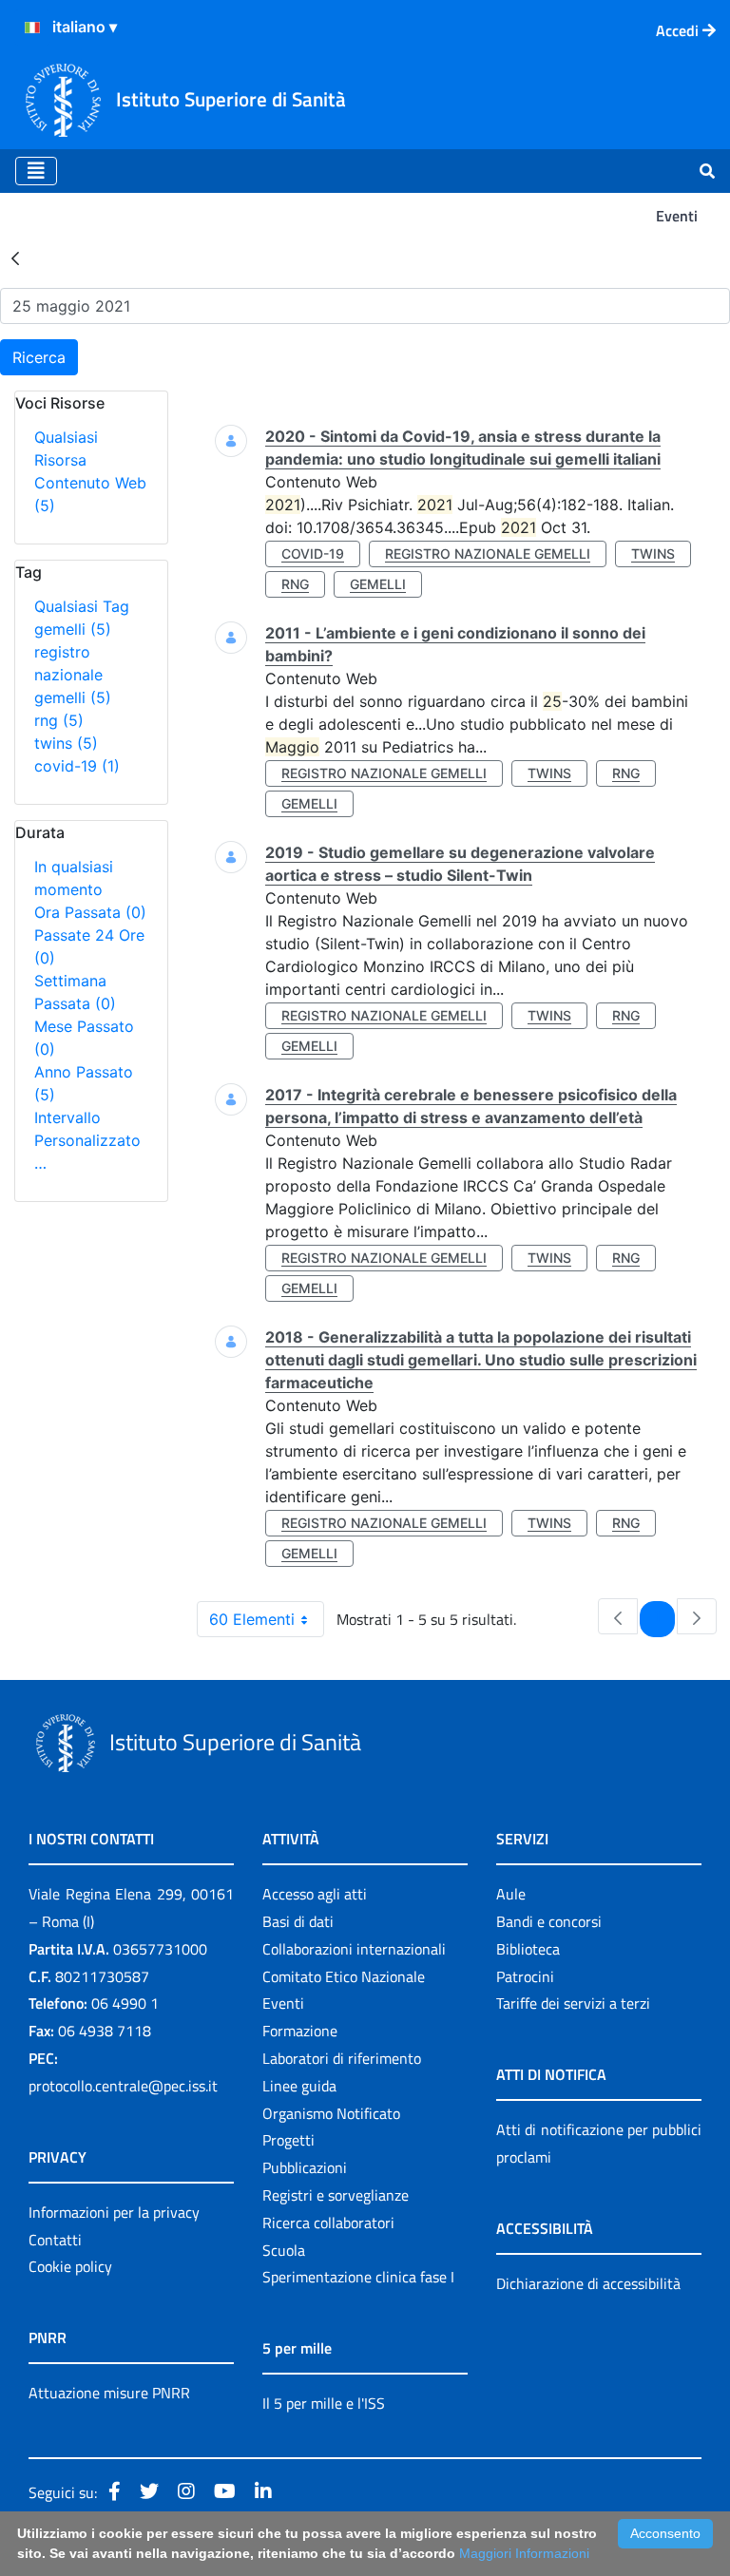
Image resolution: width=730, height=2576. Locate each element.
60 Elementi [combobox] (252, 1619)
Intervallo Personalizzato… (87, 1140)
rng (59, 720)
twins (66, 743)
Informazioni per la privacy (114, 2212)
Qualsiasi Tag (82, 606)
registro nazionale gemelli (73, 675)
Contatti (55, 2240)
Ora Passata (90, 912)
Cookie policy (70, 2266)
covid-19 (77, 766)
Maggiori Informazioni (524, 2553)
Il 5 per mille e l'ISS (324, 2403)
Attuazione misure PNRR (109, 2393)
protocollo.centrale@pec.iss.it (123, 2086)
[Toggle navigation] (36, 171)
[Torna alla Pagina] (15, 258)
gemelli (73, 629)
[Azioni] (32, 28)
